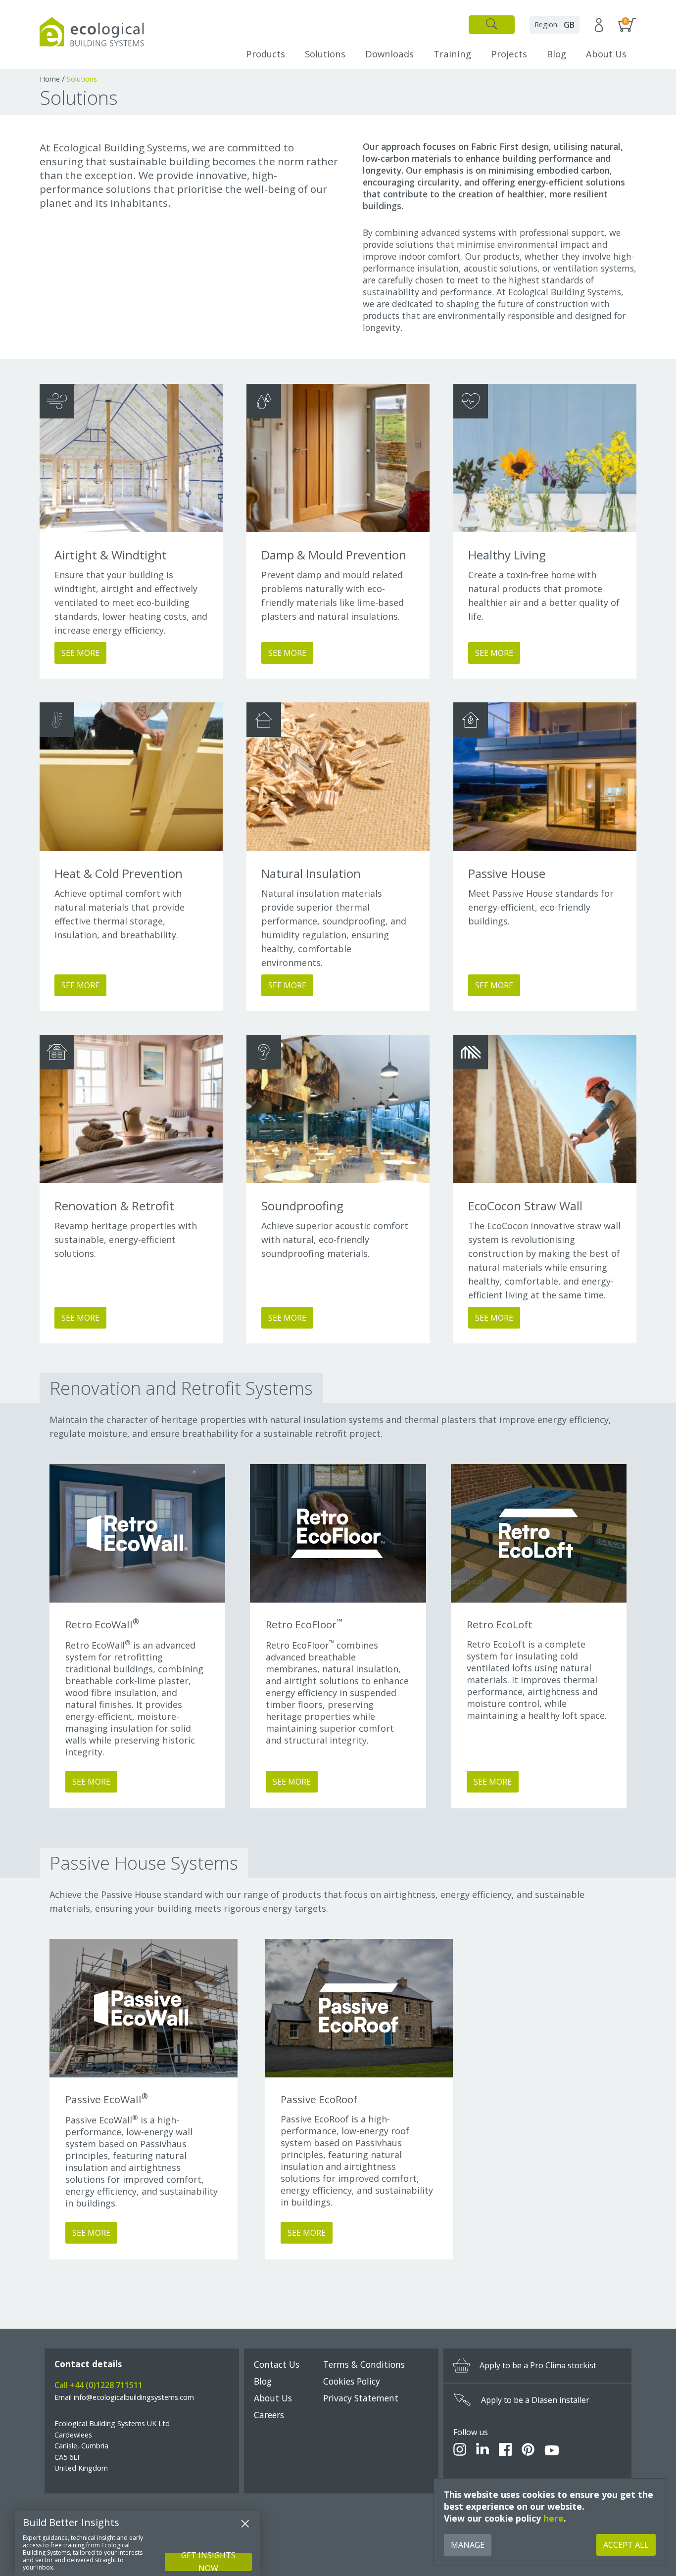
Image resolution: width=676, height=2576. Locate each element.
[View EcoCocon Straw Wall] (545, 1109)
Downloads (389, 54)
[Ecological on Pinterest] (528, 2451)
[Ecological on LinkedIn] (483, 2451)
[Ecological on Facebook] (505, 2451)
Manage (468, 2545)
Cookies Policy (352, 2381)
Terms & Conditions (364, 2364)
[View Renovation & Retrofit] (131, 1109)
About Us (606, 54)
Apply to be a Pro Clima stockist (538, 2365)
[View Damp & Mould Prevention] (338, 458)
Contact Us (277, 2364)
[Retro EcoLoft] (539, 1533)
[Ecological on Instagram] (460, 2451)
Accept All (626, 2545)
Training (452, 54)
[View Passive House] (545, 777)
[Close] (245, 2524)
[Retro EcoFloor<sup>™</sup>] (338, 1533)
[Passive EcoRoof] (359, 2008)
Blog (556, 54)
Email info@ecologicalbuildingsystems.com (124, 2397)
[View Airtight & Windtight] (131, 458)
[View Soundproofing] (338, 1109)
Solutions (325, 54)
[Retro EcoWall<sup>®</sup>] (137, 1533)
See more (91, 1782)
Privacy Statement (361, 2398)
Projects (509, 54)
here (554, 2518)
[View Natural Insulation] (338, 777)
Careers (269, 2415)
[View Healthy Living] (545, 458)
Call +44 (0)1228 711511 (98, 2385)
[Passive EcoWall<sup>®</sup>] (144, 2008)
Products (266, 54)
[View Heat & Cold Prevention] (131, 777)
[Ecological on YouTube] (552, 2451)
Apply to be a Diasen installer (535, 2400)
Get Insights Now (208, 2562)
